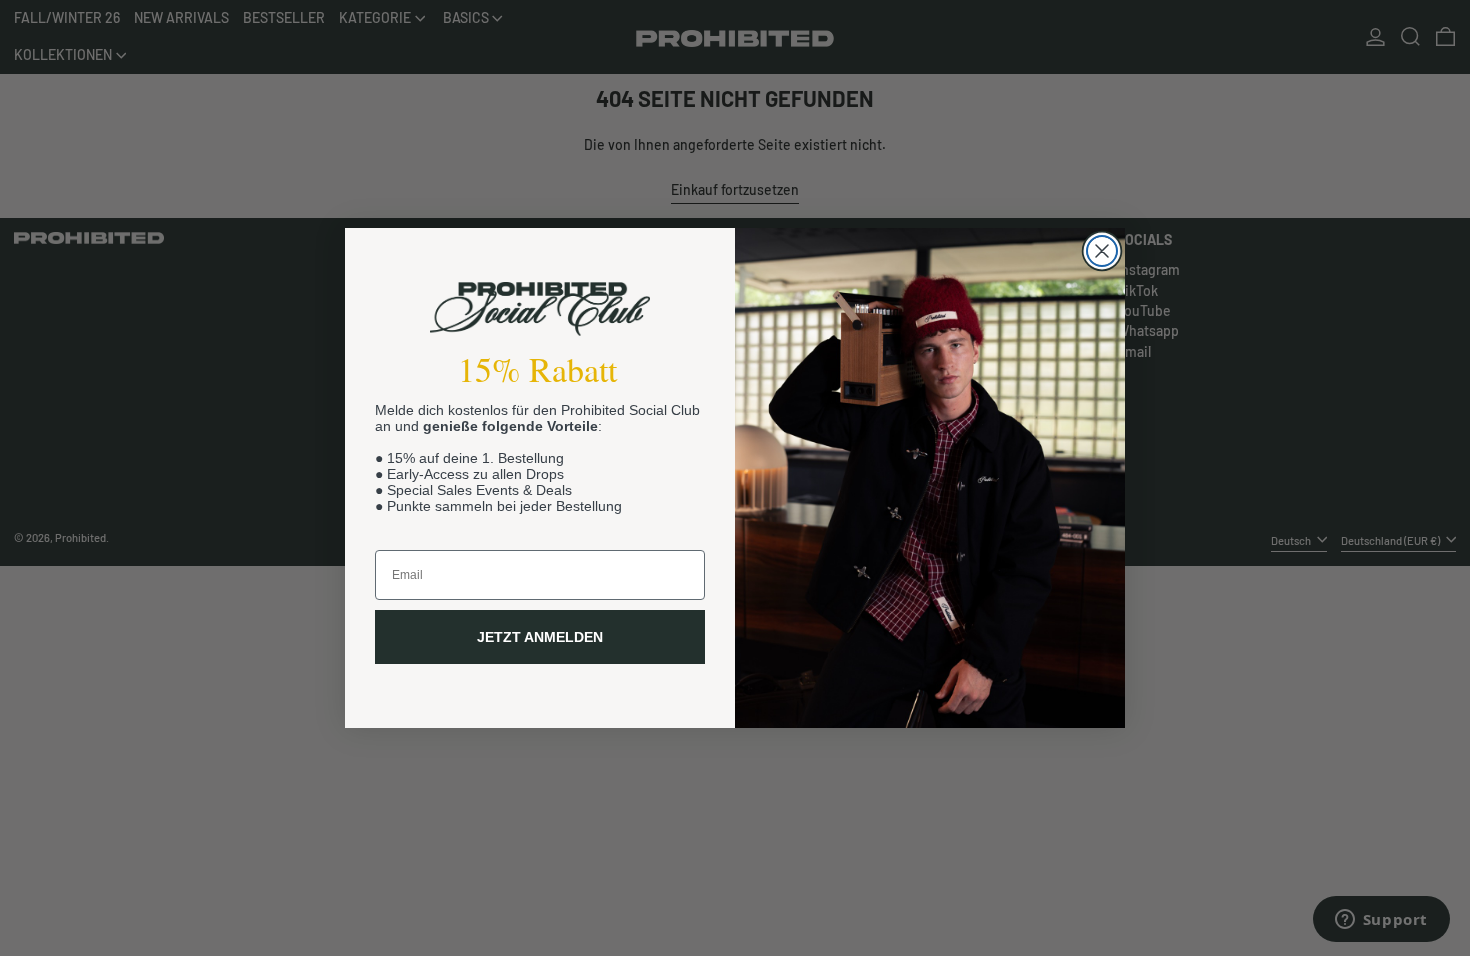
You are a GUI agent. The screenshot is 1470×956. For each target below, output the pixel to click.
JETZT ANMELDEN (540, 637)
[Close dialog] (1102, 251)
